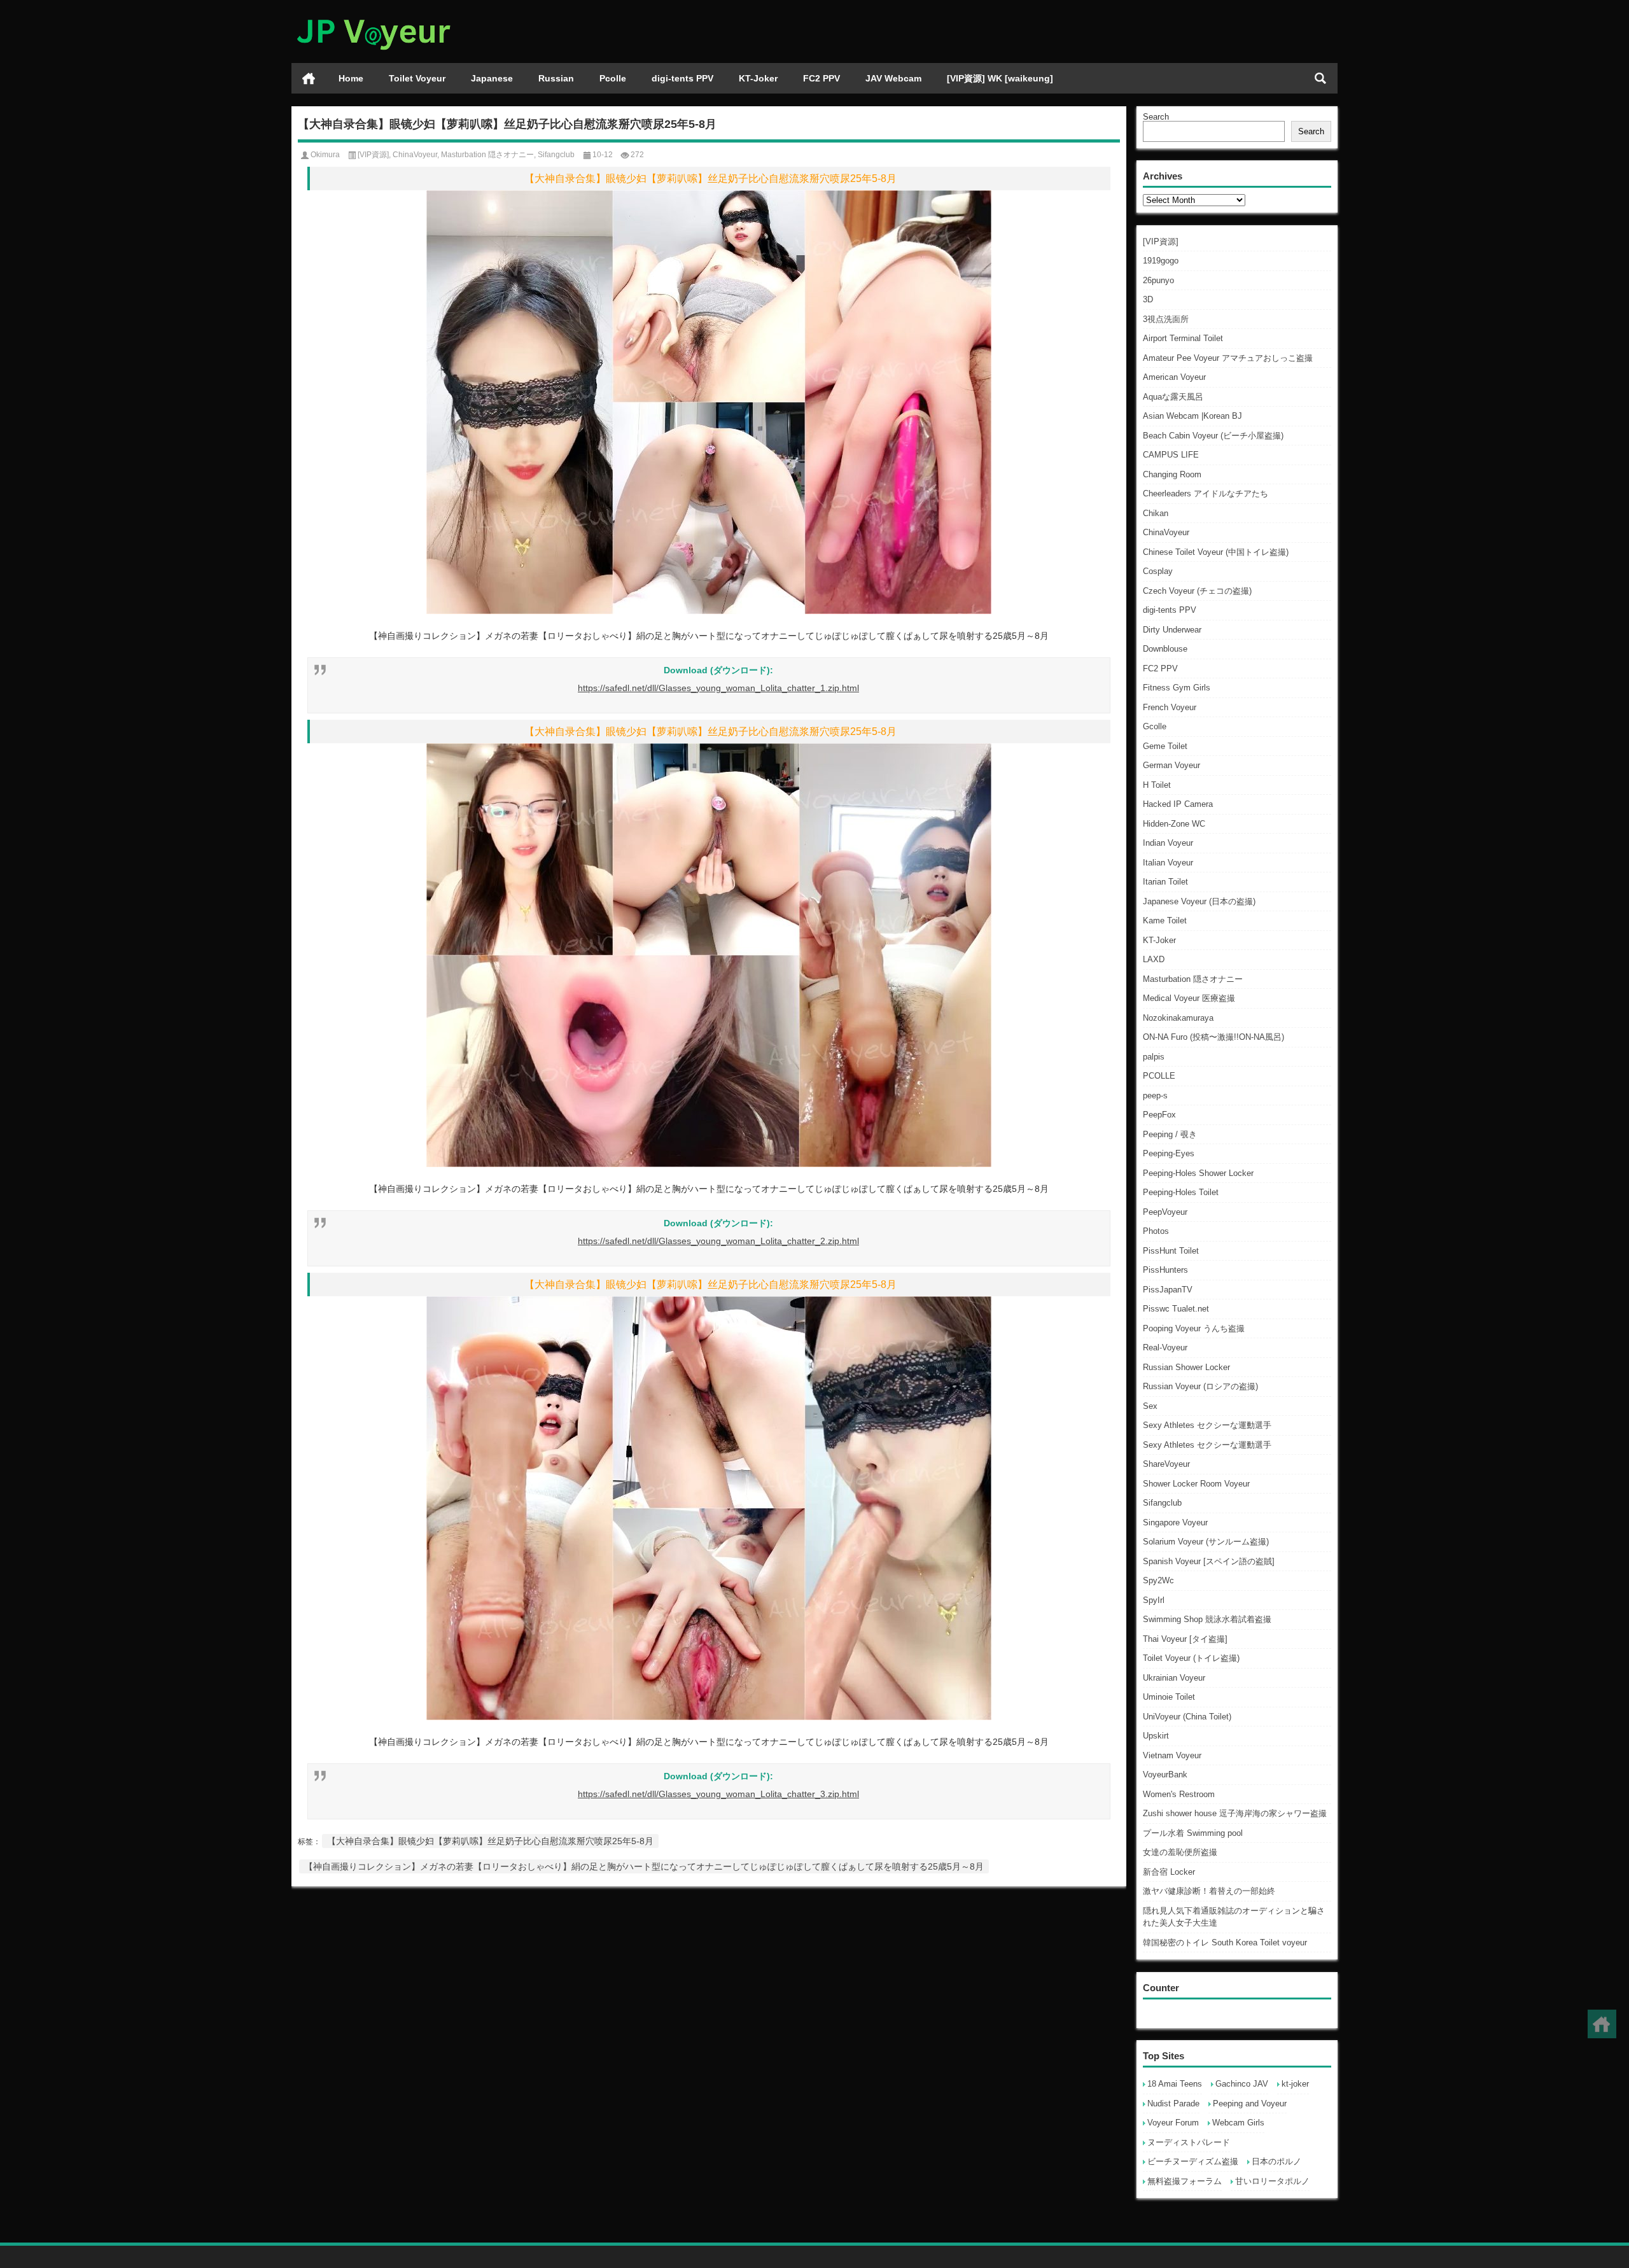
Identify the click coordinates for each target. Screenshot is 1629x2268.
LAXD (1154, 959)
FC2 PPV (821, 78)
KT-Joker (758, 78)
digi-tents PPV (682, 78)
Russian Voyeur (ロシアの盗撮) (1200, 1386)
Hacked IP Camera (1178, 804)
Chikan (1156, 513)
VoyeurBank (1165, 1774)
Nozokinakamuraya (1178, 1018)
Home (351, 78)
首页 (309, 78)
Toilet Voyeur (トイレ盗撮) (1191, 1658)
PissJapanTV (1168, 1290)
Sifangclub (1162, 1503)
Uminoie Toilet (1169, 1697)
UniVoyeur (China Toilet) (1187, 1717)
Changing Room (1172, 474)
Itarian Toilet (1165, 882)
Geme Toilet (1165, 746)
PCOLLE (1159, 1076)
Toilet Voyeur (417, 78)
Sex (1150, 1406)
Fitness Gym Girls (1177, 688)
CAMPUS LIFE (1171, 455)
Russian (556, 78)
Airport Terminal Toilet (1183, 338)
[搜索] (1320, 78)
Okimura (325, 155)
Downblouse (1165, 649)
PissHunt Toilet (1171, 1251)
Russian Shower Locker (1186, 1367)
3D (1148, 299)
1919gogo (1161, 261)
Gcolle (1155, 726)
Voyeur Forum (1173, 2123)
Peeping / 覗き (1170, 1134)
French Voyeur (1170, 707)
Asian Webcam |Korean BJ (1192, 416)
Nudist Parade (1173, 2103)
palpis (1154, 1057)
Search (1156, 117)
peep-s (1155, 1095)
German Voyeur (1171, 765)
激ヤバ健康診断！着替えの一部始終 (1209, 1891)
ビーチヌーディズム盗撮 (1193, 2161)
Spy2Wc (1158, 1580)
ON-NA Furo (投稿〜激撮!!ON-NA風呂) (1213, 1037)
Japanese (492, 78)
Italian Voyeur (1168, 863)
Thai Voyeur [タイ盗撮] (1185, 1639)
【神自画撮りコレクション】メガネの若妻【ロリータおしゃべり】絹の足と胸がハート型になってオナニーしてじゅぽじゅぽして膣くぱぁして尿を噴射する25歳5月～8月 (644, 1866)
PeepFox (1159, 1115)
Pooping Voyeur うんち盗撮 (1194, 1328)
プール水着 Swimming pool (1193, 1833)
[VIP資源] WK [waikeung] (1000, 78)
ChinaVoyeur (1166, 532)
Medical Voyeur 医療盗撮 (1189, 998)
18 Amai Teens (1175, 2084)
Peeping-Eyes (1169, 1153)
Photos (1156, 1231)
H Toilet (1157, 785)
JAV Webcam (893, 78)
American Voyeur (1174, 377)
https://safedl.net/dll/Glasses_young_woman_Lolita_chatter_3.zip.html (718, 1794)
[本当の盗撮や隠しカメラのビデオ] (373, 17)
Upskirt (1156, 1736)
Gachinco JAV (1242, 2084)
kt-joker (1295, 2084)
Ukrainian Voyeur (1174, 1678)
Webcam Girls (1238, 2123)
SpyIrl (1154, 1600)
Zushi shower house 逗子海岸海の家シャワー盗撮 (1235, 1813)
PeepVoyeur (1165, 1212)
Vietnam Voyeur (1172, 1755)
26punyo (1158, 280)
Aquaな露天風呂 (1173, 397)
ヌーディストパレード (1189, 2142)
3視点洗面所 (1166, 319)
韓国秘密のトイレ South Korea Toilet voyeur (1225, 1942)
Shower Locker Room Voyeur (1196, 1484)
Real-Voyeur (1165, 1347)
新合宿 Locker (1169, 1872)
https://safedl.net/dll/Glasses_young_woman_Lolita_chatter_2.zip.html (718, 1241)
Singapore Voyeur (1175, 1522)
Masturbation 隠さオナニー (1193, 979)
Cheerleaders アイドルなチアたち (1206, 493)
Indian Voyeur (1168, 843)
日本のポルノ (1276, 2161)
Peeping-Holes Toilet (1181, 1192)
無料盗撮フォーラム (1185, 2181)
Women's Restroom (1179, 1794)
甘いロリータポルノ (1272, 2181)
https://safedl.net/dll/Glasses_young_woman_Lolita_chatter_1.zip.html (718, 688)
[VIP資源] (1161, 241)
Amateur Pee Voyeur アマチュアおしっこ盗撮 (1228, 358)
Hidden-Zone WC (1174, 824)
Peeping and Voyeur (1250, 2103)
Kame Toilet (1165, 920)
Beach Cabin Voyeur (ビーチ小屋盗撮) (1213, 436)
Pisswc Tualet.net (1176, 1309)
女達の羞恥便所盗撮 (1180, 1852)
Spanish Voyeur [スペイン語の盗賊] (1209, 1561)
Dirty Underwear (1172, 630)
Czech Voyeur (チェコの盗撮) (1197, 591)
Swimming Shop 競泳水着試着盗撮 (1207, 1619)
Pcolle (613, 78)
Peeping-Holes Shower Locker (1198, 1173)
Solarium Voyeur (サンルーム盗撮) (1206, 1542)
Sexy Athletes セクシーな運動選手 (1207, 1425)
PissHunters (1165, 1270)
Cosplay (1158, 571)
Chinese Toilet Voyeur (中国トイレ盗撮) (1216, 552)
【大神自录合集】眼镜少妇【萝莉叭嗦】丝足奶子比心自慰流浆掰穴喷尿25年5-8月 (490, 1841)
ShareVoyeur (1166, 1464)
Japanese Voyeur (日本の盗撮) (1199, 901)
